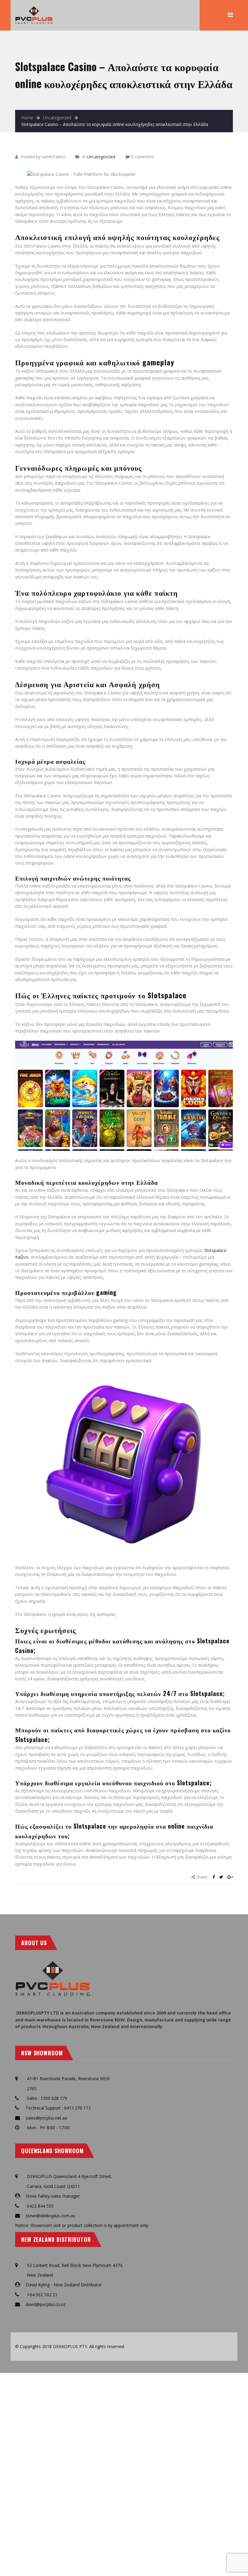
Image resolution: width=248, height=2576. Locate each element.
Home (27, 118)
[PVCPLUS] (34, 9)
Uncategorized (57, 118)
